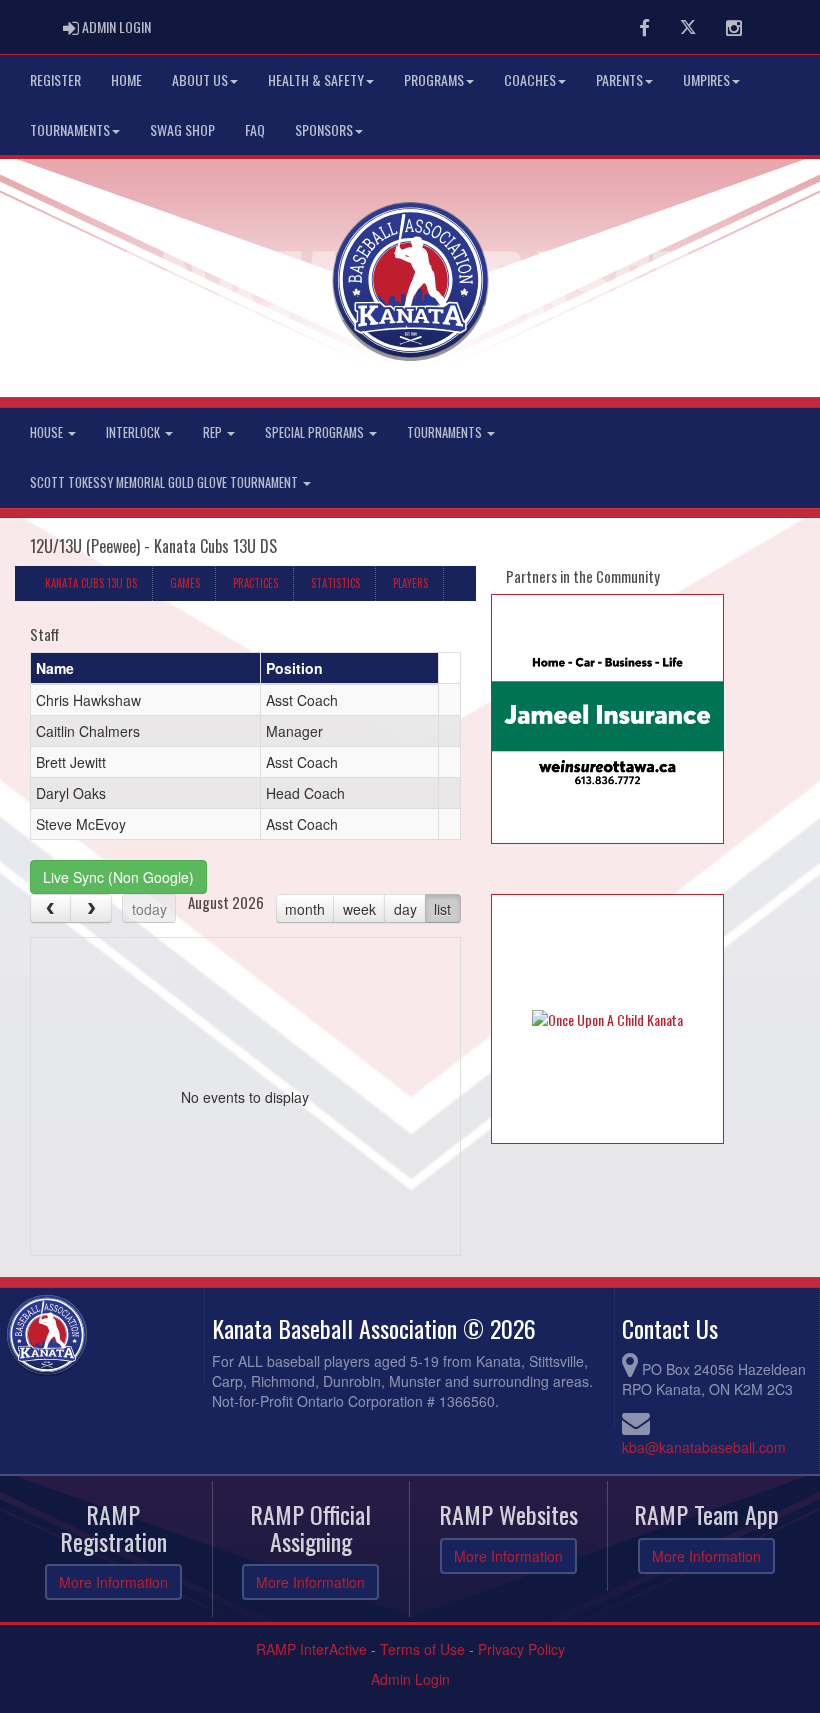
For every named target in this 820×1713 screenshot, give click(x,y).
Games (185, 583)
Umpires (706, 79)
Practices (255, 583)
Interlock (134, 432)
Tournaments (70, 129)
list (442, 909)
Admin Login (410, 1679)
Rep (214, 432)
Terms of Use (422, 1649)
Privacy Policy (521, 1649)
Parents (619, 79)
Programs (434, 79)
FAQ (255, 129)
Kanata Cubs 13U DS (91, 583)
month (305, 909)
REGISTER (55, 79)
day (405, 909)
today (149, 909)
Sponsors (324, 129)
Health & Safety (316, 79)
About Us (200, 79)
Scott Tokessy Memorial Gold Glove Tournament (165, 482)
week (359, 909)
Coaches (530, 79)
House (48, 432)
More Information (113, 1582)
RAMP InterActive (311, 1649)
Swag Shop (182, 129)
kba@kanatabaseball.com (704, 1447)
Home (126, 79)
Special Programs (316, 432)
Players (410, 583)
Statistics (335, 583)
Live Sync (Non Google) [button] (118, 877)
